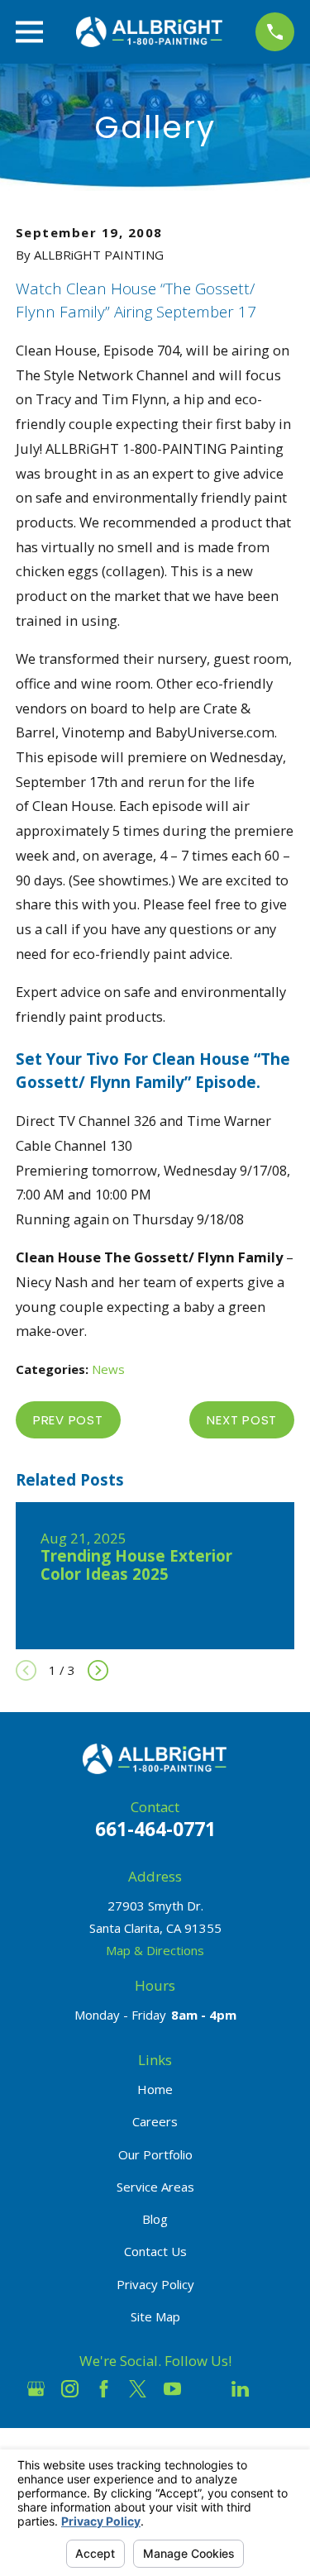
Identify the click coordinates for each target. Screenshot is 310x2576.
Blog (155, 2219)
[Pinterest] (274, 2389)
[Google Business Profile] (36, 2389)
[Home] (150, 32)
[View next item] (98, 1670)
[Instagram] (70, 2389)
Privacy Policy (155, 2284)
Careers (155, 2121)
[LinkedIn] (240, 2389)
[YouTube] (172, 2389)
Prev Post (68, 1420)
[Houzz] (206, 2389)
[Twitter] (138, 2389)
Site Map (155, 2316)
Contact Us (155, 2251)
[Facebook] (104, 2389)
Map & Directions (155, 1950)
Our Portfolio (155, 2154)
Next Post (242, 1420)
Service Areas (155, 2187)
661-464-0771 (155, 1829)
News (108, 1369)
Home (155, 2089)
